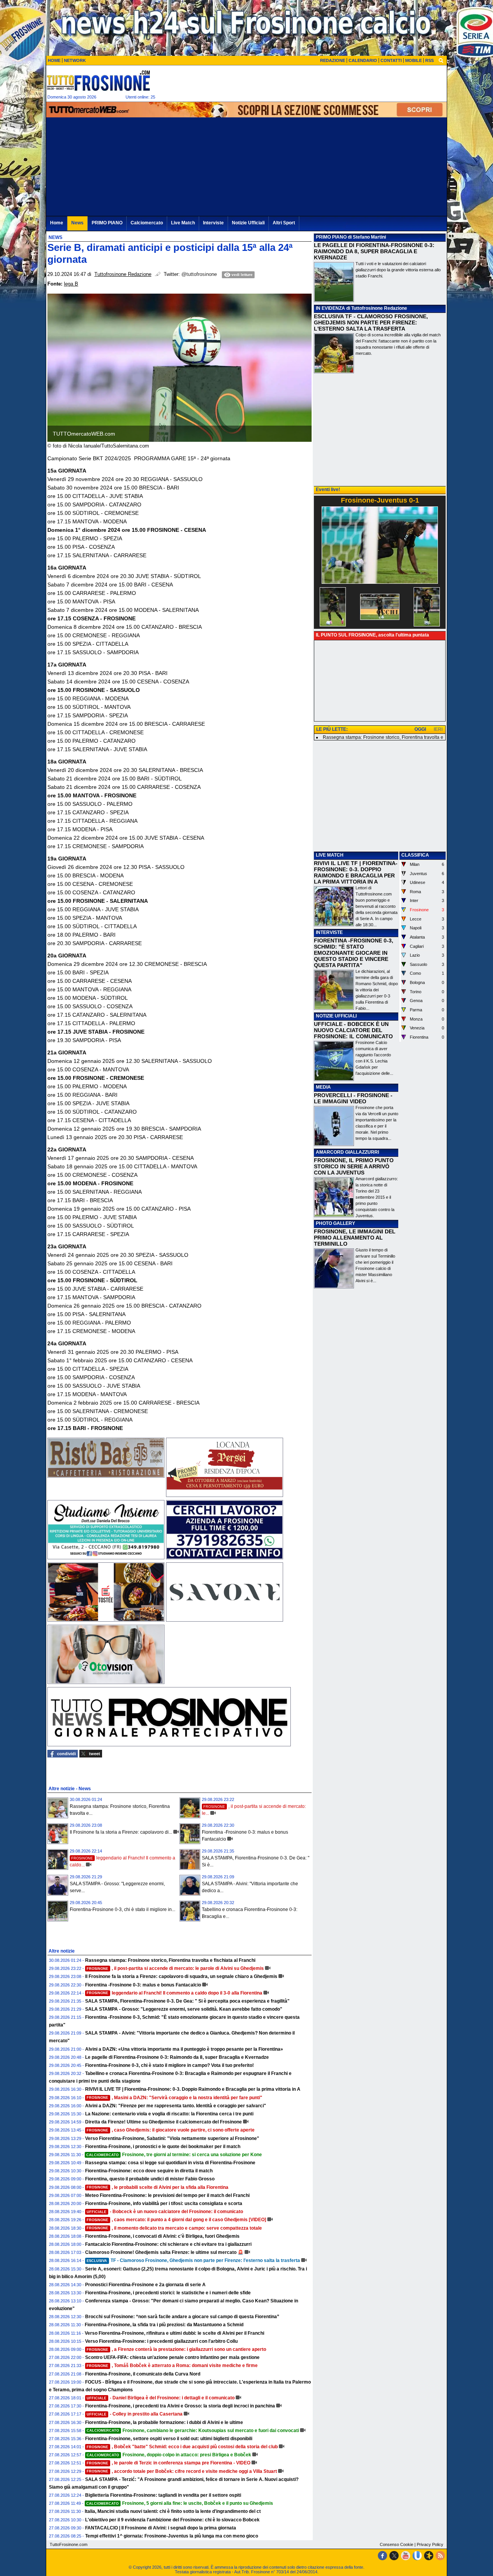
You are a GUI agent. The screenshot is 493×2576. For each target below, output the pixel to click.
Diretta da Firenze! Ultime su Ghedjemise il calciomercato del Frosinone (163, 2122)
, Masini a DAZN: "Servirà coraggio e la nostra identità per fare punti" (174, 2098)
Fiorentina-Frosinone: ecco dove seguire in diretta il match (149, 2171)
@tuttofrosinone (199, 274)
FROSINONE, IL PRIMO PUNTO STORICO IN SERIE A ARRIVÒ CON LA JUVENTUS (354, 1166)
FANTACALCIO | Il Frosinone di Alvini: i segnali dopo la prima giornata (161, 2528)
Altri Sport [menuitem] (284, 223)
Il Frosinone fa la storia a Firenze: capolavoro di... (121, 1832)
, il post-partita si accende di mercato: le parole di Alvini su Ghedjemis (175, 1968)
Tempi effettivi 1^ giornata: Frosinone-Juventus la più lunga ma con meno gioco (172, 2536)
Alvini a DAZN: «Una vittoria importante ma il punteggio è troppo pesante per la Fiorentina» (184, 2049)
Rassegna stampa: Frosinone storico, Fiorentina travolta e (383, 737)
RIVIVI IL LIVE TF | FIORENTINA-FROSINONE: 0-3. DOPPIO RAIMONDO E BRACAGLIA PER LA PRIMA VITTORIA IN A (356, 872)
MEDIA (323, 1087)
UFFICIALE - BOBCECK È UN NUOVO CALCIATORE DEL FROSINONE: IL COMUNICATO (353, 1030)
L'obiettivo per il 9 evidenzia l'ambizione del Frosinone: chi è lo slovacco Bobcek (172, 2520)
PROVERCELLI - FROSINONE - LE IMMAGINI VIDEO (353, 1098)
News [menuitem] (77, 223)
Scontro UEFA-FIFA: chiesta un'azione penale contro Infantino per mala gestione (172, 2357)
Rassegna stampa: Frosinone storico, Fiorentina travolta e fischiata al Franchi (170, 1960)
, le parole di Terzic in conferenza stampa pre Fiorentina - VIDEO (169, 2463)
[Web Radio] (429, 2556)
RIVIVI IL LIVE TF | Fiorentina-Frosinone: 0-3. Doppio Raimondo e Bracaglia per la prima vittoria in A (193, 2089)
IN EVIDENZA (330, 308)
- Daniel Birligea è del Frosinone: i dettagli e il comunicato (161, 2398)
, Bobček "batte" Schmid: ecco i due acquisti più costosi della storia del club (182, 2447)
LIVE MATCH (330, 855)
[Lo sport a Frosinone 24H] (98, 80)
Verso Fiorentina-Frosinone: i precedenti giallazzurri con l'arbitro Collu (161, 2341)
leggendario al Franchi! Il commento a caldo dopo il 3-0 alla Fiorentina (174, 1993)
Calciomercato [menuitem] (147, 223)
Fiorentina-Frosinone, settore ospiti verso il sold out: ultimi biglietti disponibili (169, 2439)
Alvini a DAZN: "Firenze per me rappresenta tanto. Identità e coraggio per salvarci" (176, 2106)
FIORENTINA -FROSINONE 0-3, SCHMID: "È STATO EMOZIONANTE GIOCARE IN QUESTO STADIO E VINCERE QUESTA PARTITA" (354, 953)
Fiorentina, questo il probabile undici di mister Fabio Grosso (150, 2179)
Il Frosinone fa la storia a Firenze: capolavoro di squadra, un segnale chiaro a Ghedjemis (181, 1976)
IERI (438, 729)
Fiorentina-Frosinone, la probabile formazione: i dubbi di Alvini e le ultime (164, 2422)
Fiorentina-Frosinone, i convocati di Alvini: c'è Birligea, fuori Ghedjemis (162, 2236)
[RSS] (440, 2556)
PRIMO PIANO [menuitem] (107, 223)
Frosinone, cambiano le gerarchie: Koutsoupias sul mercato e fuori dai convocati (193, 2431)
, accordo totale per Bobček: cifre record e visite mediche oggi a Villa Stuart (182, 2471)
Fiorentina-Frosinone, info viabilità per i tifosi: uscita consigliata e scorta (164, 2203)
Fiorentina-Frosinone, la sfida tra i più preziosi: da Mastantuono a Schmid (164, 2325)
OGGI (420, 729)
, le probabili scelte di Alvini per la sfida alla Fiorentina (158, 2187)
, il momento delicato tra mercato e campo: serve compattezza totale (174, 2228)
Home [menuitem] (57, 223)
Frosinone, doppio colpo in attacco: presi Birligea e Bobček (169, 2455)
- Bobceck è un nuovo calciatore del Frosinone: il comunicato (165, 2212)
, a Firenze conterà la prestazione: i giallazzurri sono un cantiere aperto (176, 2349)
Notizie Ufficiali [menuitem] (248, 223)
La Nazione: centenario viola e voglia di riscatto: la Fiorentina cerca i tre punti (169, 2114)
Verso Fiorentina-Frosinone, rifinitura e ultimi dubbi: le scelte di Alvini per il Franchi (174, 2333)
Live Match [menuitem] (183, 223)
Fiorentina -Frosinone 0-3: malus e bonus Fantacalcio (143, 1985)
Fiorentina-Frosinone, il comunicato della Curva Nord (143, 2374)
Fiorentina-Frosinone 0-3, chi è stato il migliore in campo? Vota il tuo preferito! (169, 2065)
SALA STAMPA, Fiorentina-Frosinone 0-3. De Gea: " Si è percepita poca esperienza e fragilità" (187, 2001)
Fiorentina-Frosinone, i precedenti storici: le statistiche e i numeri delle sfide (168, 2293)
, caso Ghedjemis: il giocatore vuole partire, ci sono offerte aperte (171, 2130)
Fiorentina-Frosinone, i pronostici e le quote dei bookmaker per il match (163, 2147)
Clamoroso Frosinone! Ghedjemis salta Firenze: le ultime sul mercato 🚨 (164, 2252)
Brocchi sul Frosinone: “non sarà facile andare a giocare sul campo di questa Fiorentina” (182, 2317)
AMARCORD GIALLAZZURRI (347, 1152)
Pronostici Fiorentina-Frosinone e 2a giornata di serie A (145, 2285)
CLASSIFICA (415, 855)
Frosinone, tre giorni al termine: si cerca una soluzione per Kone (174, 2155)
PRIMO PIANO (331, 237)
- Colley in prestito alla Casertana (135, 2414)
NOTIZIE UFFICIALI (336, 1016)
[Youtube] (406, 2556)
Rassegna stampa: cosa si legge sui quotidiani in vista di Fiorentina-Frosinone (170, 2163)
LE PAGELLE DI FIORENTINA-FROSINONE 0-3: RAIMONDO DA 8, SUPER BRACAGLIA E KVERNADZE (374, 251)
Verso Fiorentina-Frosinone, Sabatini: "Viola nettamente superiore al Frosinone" (172, 2138)
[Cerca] (441, 60)
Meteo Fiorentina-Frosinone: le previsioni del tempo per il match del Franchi (167, 2195)
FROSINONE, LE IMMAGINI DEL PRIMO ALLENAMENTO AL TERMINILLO (355, 1238)
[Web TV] (417, 2556)
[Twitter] (394, 2556)
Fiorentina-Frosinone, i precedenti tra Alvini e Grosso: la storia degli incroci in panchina (180, 2406)
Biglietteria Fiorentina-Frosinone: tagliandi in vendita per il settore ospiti (163, 2495)
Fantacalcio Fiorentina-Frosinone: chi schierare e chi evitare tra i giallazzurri (168, 2244)
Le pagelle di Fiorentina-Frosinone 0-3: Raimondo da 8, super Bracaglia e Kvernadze (177, 2057)
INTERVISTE (329, 932)
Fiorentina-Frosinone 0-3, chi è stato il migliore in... (122, 1909)
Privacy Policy (430, 2544)
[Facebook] (382, 2556)
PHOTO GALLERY (335, 1223)
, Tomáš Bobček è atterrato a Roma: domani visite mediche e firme (172, 2366)
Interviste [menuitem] (213, 223)
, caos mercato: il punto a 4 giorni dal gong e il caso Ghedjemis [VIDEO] (176, 2220)
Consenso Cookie (397, 2544)
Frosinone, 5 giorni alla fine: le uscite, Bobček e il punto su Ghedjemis (180, 2503)
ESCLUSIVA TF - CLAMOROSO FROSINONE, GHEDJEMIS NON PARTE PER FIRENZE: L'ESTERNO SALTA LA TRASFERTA (371, 322)
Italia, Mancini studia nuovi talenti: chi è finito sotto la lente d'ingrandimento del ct (173, 2511)
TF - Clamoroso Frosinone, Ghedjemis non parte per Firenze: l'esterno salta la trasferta (193, 2260)
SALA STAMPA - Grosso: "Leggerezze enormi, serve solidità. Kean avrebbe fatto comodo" (184, 2009)
